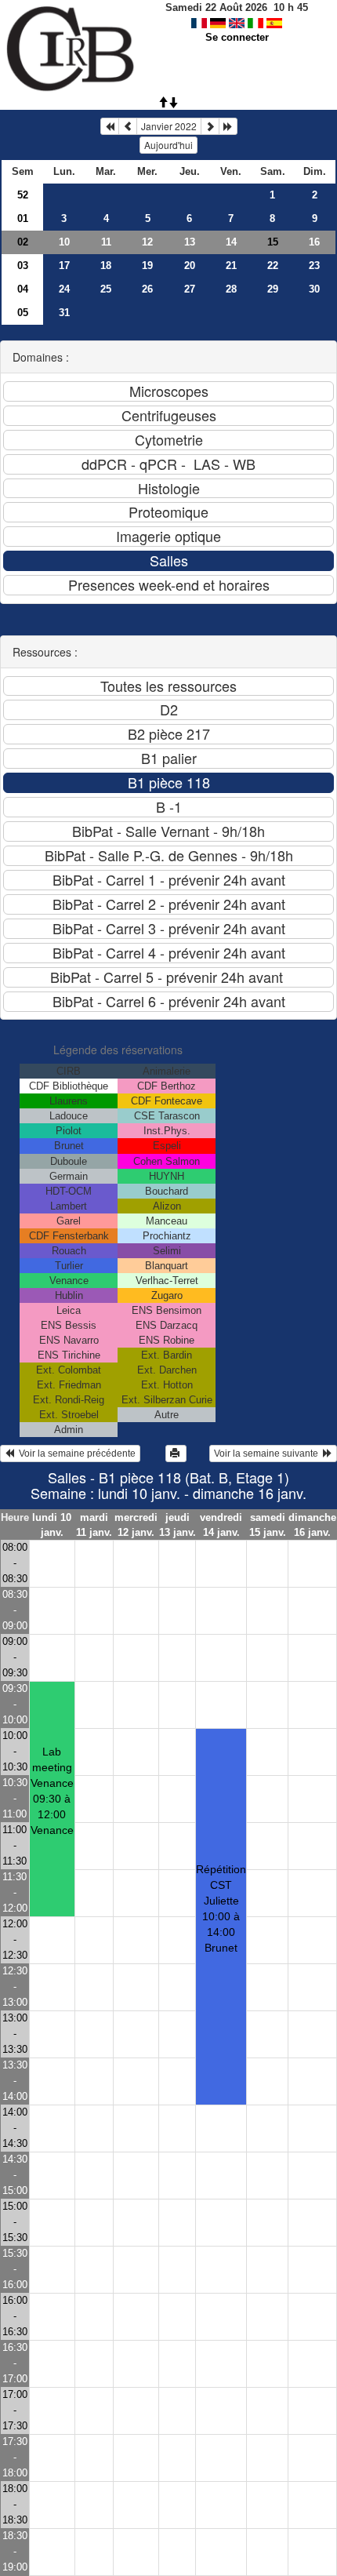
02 (23, 242)
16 (314, 242)
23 (314, 266)
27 (190, 289)
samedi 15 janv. (268, 1525)
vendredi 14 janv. (221, 1525)
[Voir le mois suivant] (210, 126)
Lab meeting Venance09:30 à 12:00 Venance (52, 1791)
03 (23, 266)
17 (64, 266)
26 (147, 289)
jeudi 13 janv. (177, 1525)
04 (23, 289)
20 (190, 266)
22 (273, 266)
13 (190, 242)
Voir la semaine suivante (268, 1454)
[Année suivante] (228, 126)
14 (231, 242)
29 (273, 289)
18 (106, 266)
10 (64, 242)
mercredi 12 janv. (136, 1525)
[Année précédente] (110, 126)
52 (23, 195)
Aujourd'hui (168, 145)
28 (231, 289)
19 (147, 266)
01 (23, 218)
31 (64, 313)
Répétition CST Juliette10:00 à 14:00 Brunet (221, 1908)
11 (106, 242)
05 (23, 313)
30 (314, 289)
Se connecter (237, 37)
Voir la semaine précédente (75, 1454)
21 (231, 266)
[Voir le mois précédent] (128, 126)
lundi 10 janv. (52, 1525)
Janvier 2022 (169, 126)
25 (106, 289)
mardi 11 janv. (94, 1525)
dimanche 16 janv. (312, 1525)
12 (147, 242)
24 (64, 289)
